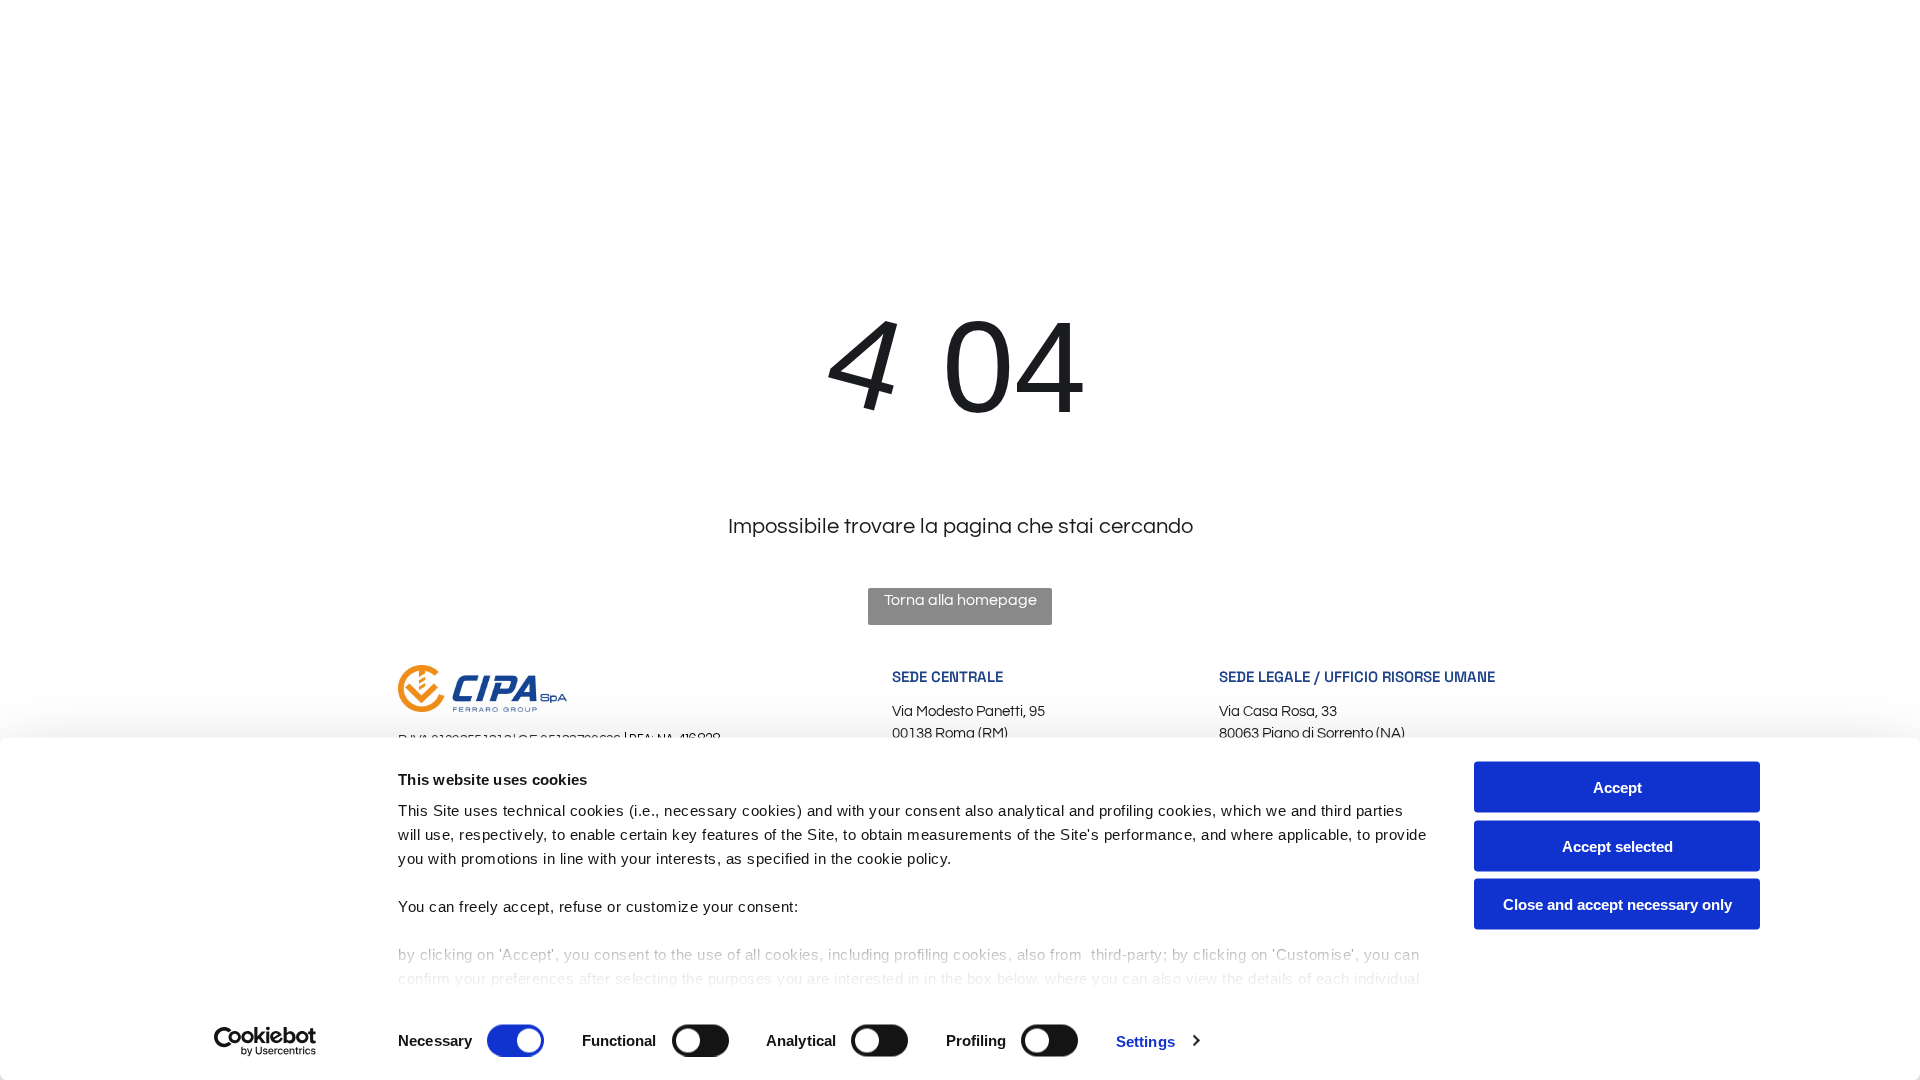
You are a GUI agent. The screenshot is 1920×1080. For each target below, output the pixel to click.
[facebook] (1777, 56)
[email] (1742, 56)
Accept (1617, 787)
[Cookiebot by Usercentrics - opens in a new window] (265, 1041)
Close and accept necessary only (1617, 904)
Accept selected (1617, 845)
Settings (1145, 1040)
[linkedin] (1812, 56)
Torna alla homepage (960, 600)
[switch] (700, 1040)
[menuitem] (348, 119)
